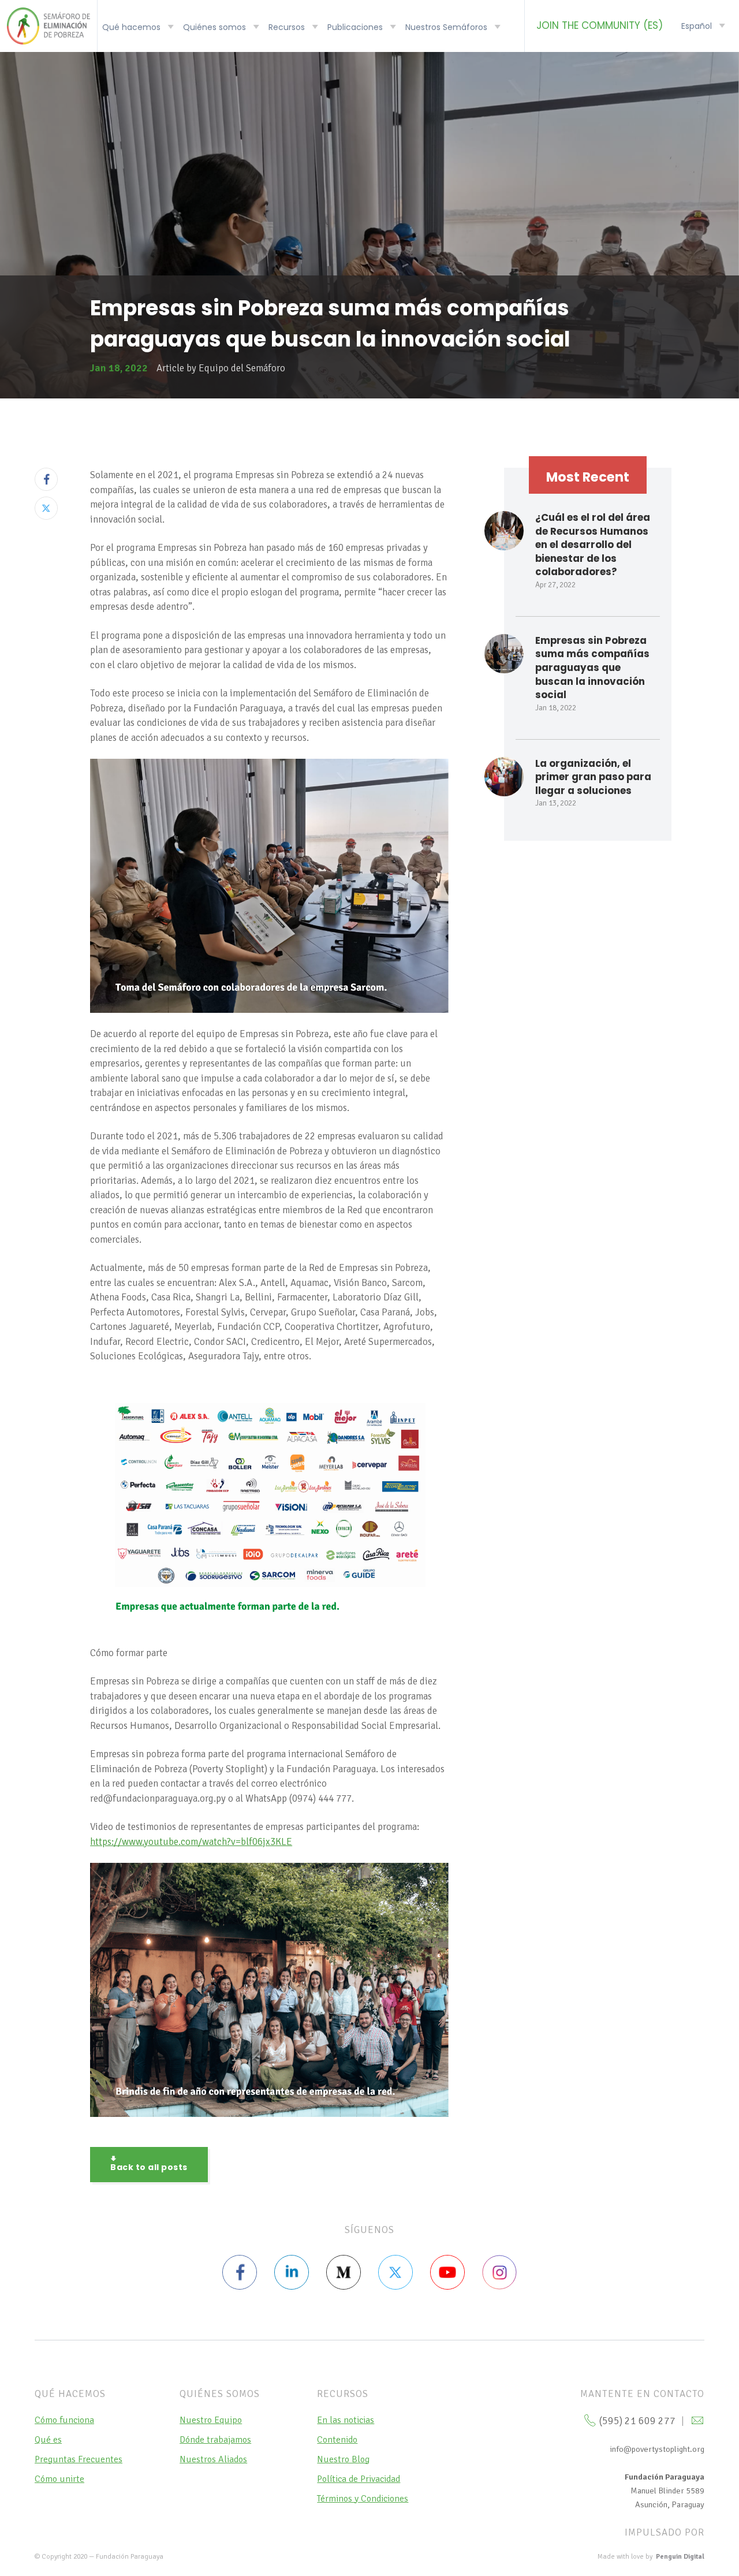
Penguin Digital (680, 2557)
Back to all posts (149, 2167)
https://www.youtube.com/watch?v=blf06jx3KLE (191, 1842)
